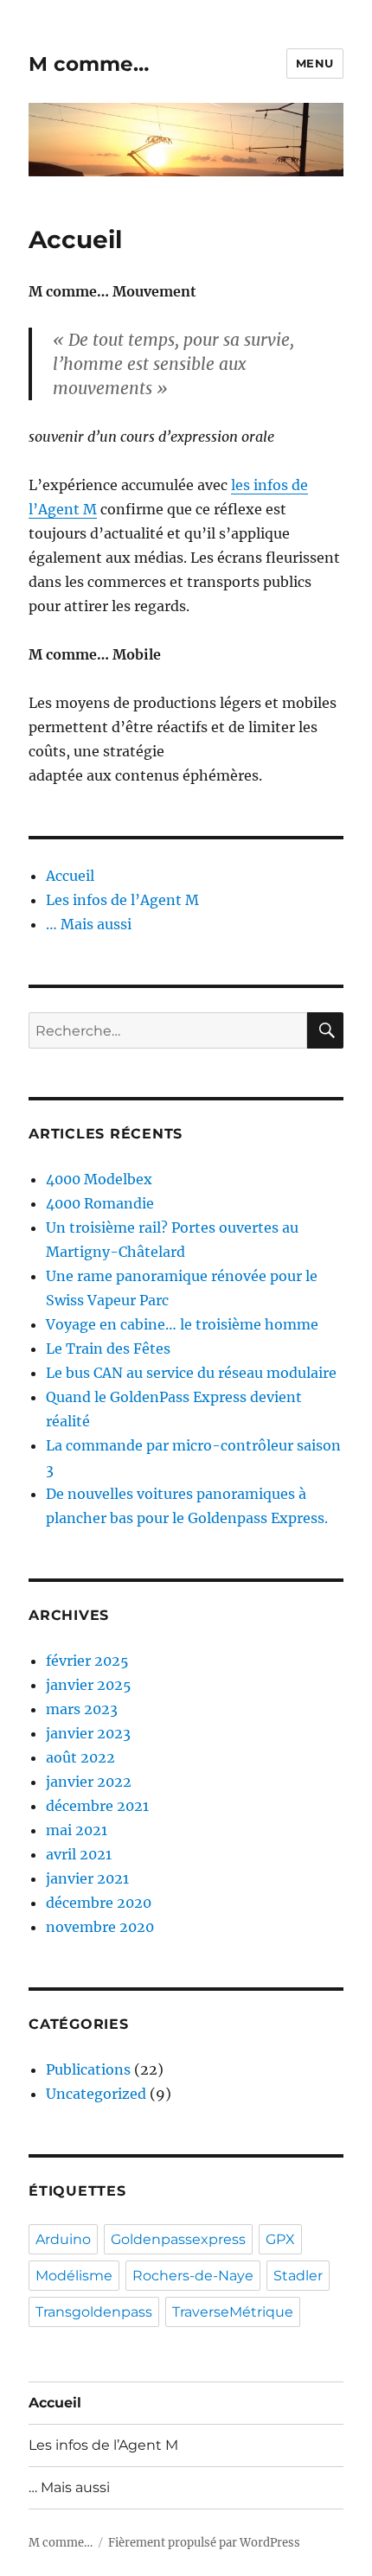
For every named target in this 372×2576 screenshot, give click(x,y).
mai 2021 (77, 1830)
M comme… (89, 64)
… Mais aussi (89, 924)
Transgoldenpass (94, 2312)
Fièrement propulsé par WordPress (204, 2543)
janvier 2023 (88, 1733)
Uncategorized (96, 2094)
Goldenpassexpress (178, 2239)
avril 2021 (79, 1854)
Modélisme (74, 2276)
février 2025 (87, 1661)
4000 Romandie (100, 1203)
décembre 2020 (99, 1903)
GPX (280, 2239)
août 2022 (80, 1757)
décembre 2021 (97, 1806)
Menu (315, 63)
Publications (88, 2069)
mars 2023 (82, 1709)
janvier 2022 (89, 1782)
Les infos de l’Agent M (122, 900)
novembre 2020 (100, 1927)
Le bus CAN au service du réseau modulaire (191, 1373)
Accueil (70, 876)
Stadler (298, 2276)
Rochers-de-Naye (193, 2276)
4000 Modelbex (99, 1179)
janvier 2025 (89, 1685)
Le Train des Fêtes (108, 1349)
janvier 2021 (87, 1878)
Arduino (63, 2239)
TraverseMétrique (233, 2312)
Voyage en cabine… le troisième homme (182, 1324)
